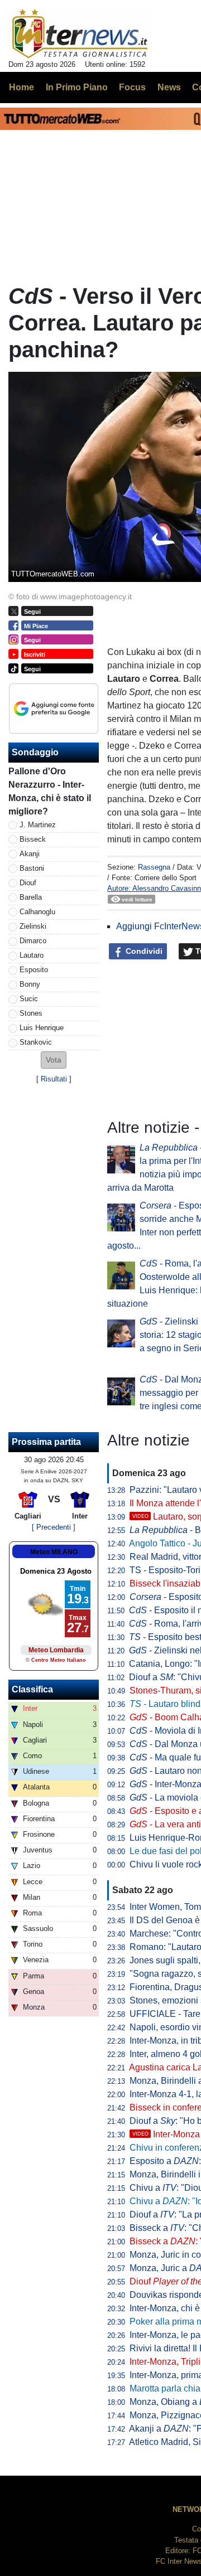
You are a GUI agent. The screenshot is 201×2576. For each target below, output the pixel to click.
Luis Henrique (42, 1028)
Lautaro (32, 955)
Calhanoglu (37, 912)
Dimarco (33, 941)
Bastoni (32, 868)
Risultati (54, 1079)
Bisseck (33, 839)
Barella (31, 897)
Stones (31, 1013)
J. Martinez (38, 825)
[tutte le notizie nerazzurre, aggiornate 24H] (80, 34)
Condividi (143, 951)
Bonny (30, 984)
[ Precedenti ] (54, 1527)
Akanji (30, 854)
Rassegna (154, 867)
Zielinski (33, 926)
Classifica (32, 1689)
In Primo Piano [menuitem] (77, 87)
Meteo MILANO (54, 1552)
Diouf (28, 883)
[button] (54, 1060)
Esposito (34, 970)
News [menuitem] (169, 87)
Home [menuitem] (21, 87)
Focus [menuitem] (132, 87)
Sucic (29, 999)
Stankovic (36, 1042)
